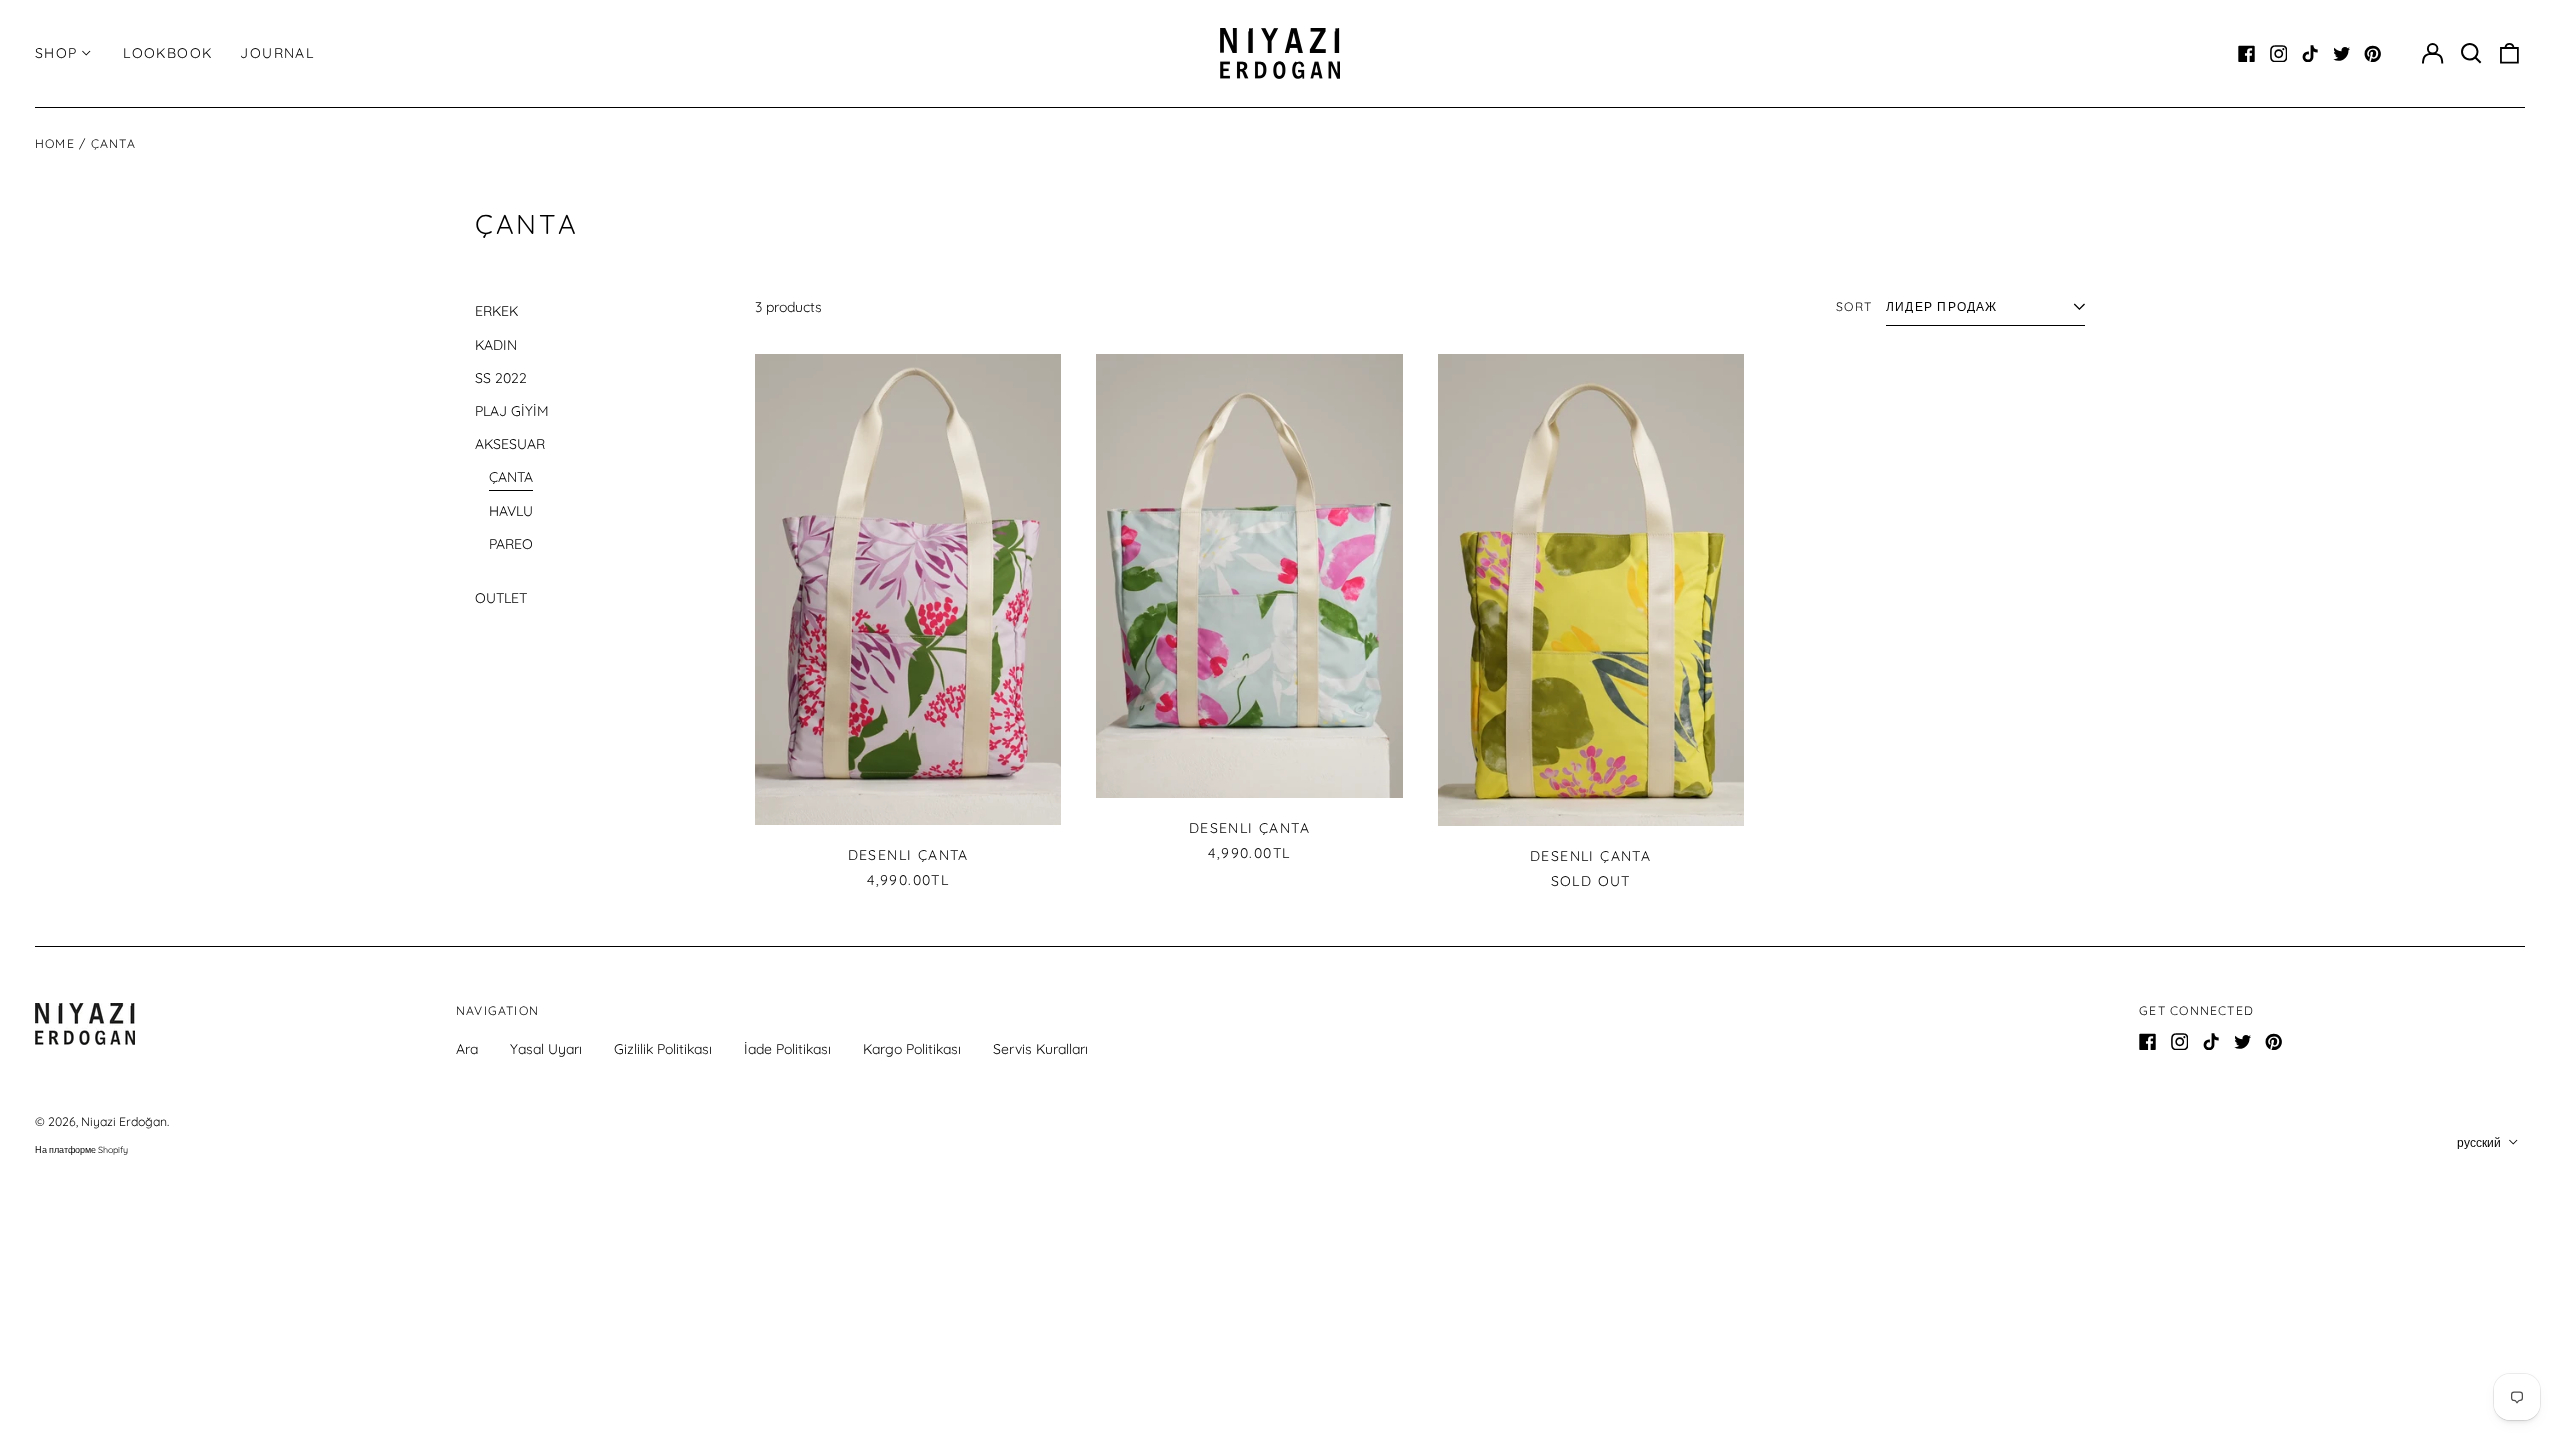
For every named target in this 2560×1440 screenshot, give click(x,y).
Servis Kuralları (1040, 1049)
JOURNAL (277, 53)
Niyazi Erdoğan (124, 1121)
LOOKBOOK (167, 53)
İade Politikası (787, 1049)
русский (2480, 1142)
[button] (2471, 54)
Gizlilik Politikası (663, 1049)
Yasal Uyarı (546, 1049)
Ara (467, 1049)
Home (55, 143)
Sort (1854, 306)
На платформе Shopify (81, 1149)
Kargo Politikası (912, 1049)
